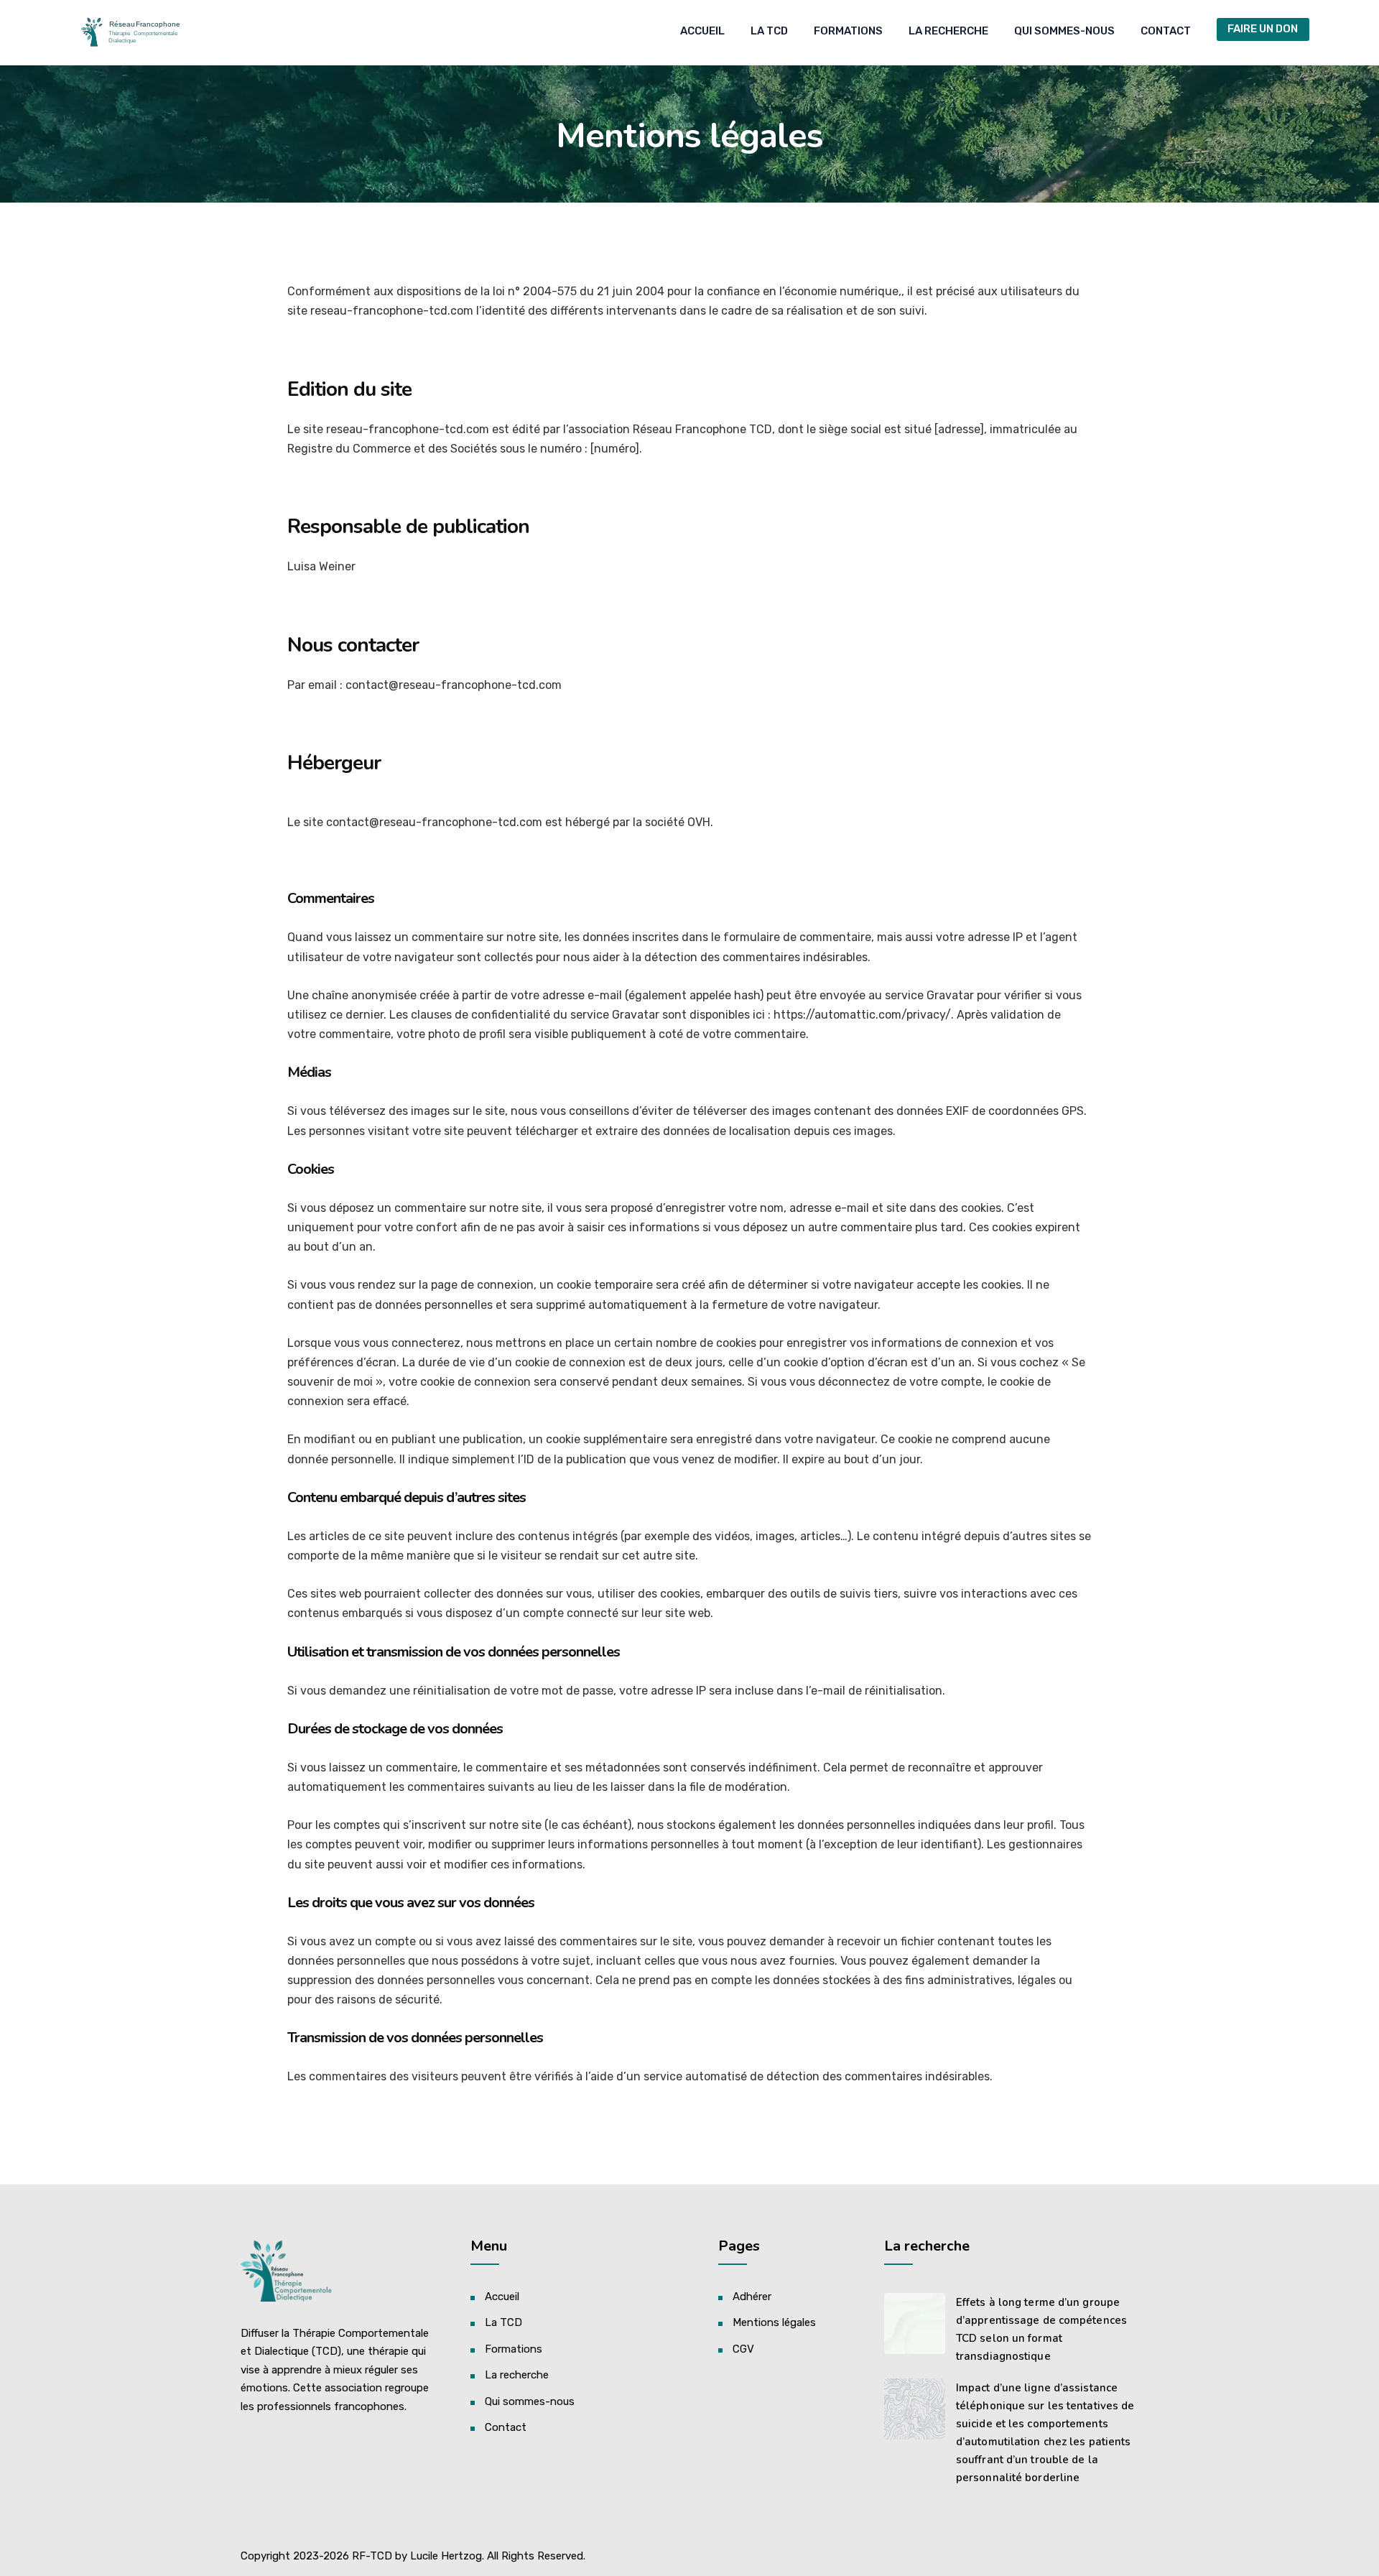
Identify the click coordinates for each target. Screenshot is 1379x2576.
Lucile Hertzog (446, 2556)
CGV (743, 2349)
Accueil (702, 31)
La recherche (948, 31)
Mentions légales (774, 2322)
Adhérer (752, 2297)
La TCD (769, 31)
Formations (848, 31)
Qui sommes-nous (1064, 31)
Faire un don (1263, 29)
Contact (1166, 31)
